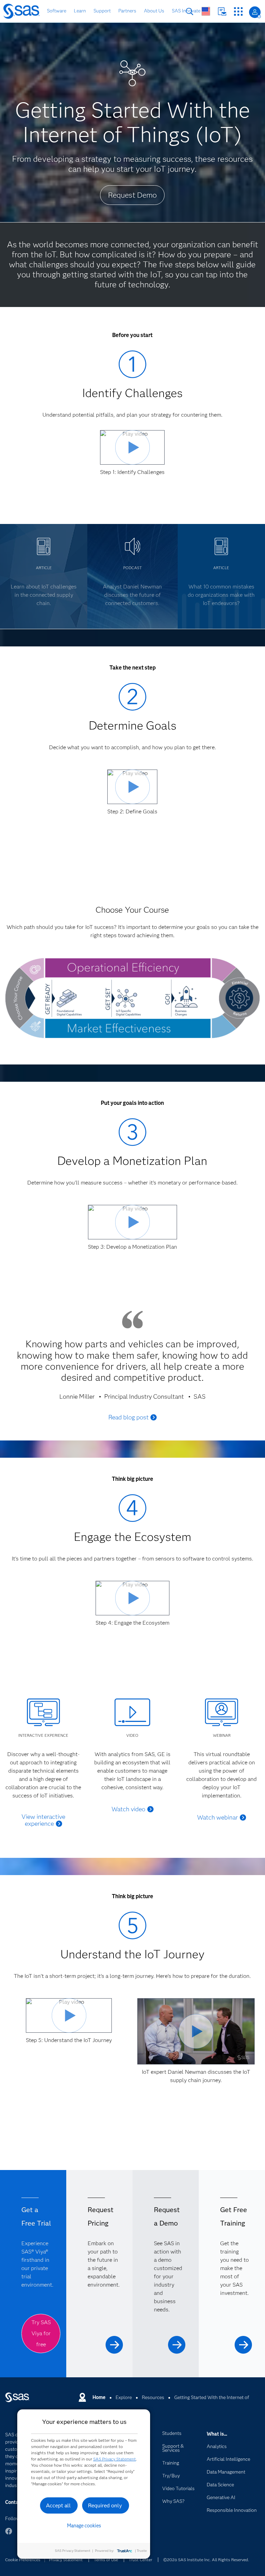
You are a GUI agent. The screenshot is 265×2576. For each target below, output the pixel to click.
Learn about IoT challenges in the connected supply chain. (44, 595)
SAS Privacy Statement (115, 2459)
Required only (105, 2505)
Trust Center (140, 2560)
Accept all (58, 2505)
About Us (154, 11)
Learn (80, 11)
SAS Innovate (186, 11)
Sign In (255, 12)
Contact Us (222, 12)
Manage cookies (84, 2526)
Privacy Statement (66, 2560)
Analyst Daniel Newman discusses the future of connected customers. (132, 595)
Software (57, 11)
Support (102, 11)
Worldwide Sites (206, 11)
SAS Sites (238, 12)
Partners (127, 11)
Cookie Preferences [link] (23, 2560)
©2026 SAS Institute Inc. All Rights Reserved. (206, 2560)
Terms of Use (106, 2560)
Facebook (9, 2534)
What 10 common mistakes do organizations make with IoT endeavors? (221, 595)
